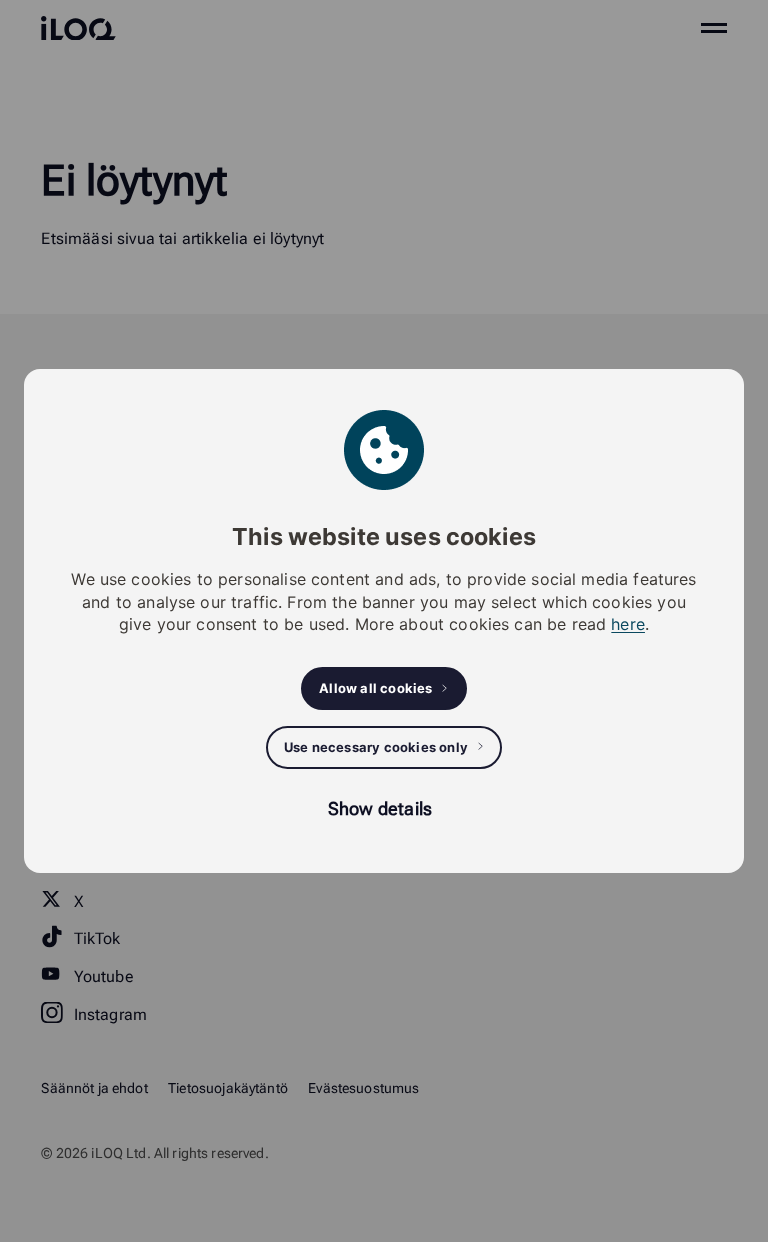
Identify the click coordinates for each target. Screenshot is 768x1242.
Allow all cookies (375, 688)
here (628, 624)
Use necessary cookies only (376, 747)
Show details (380, 808)
